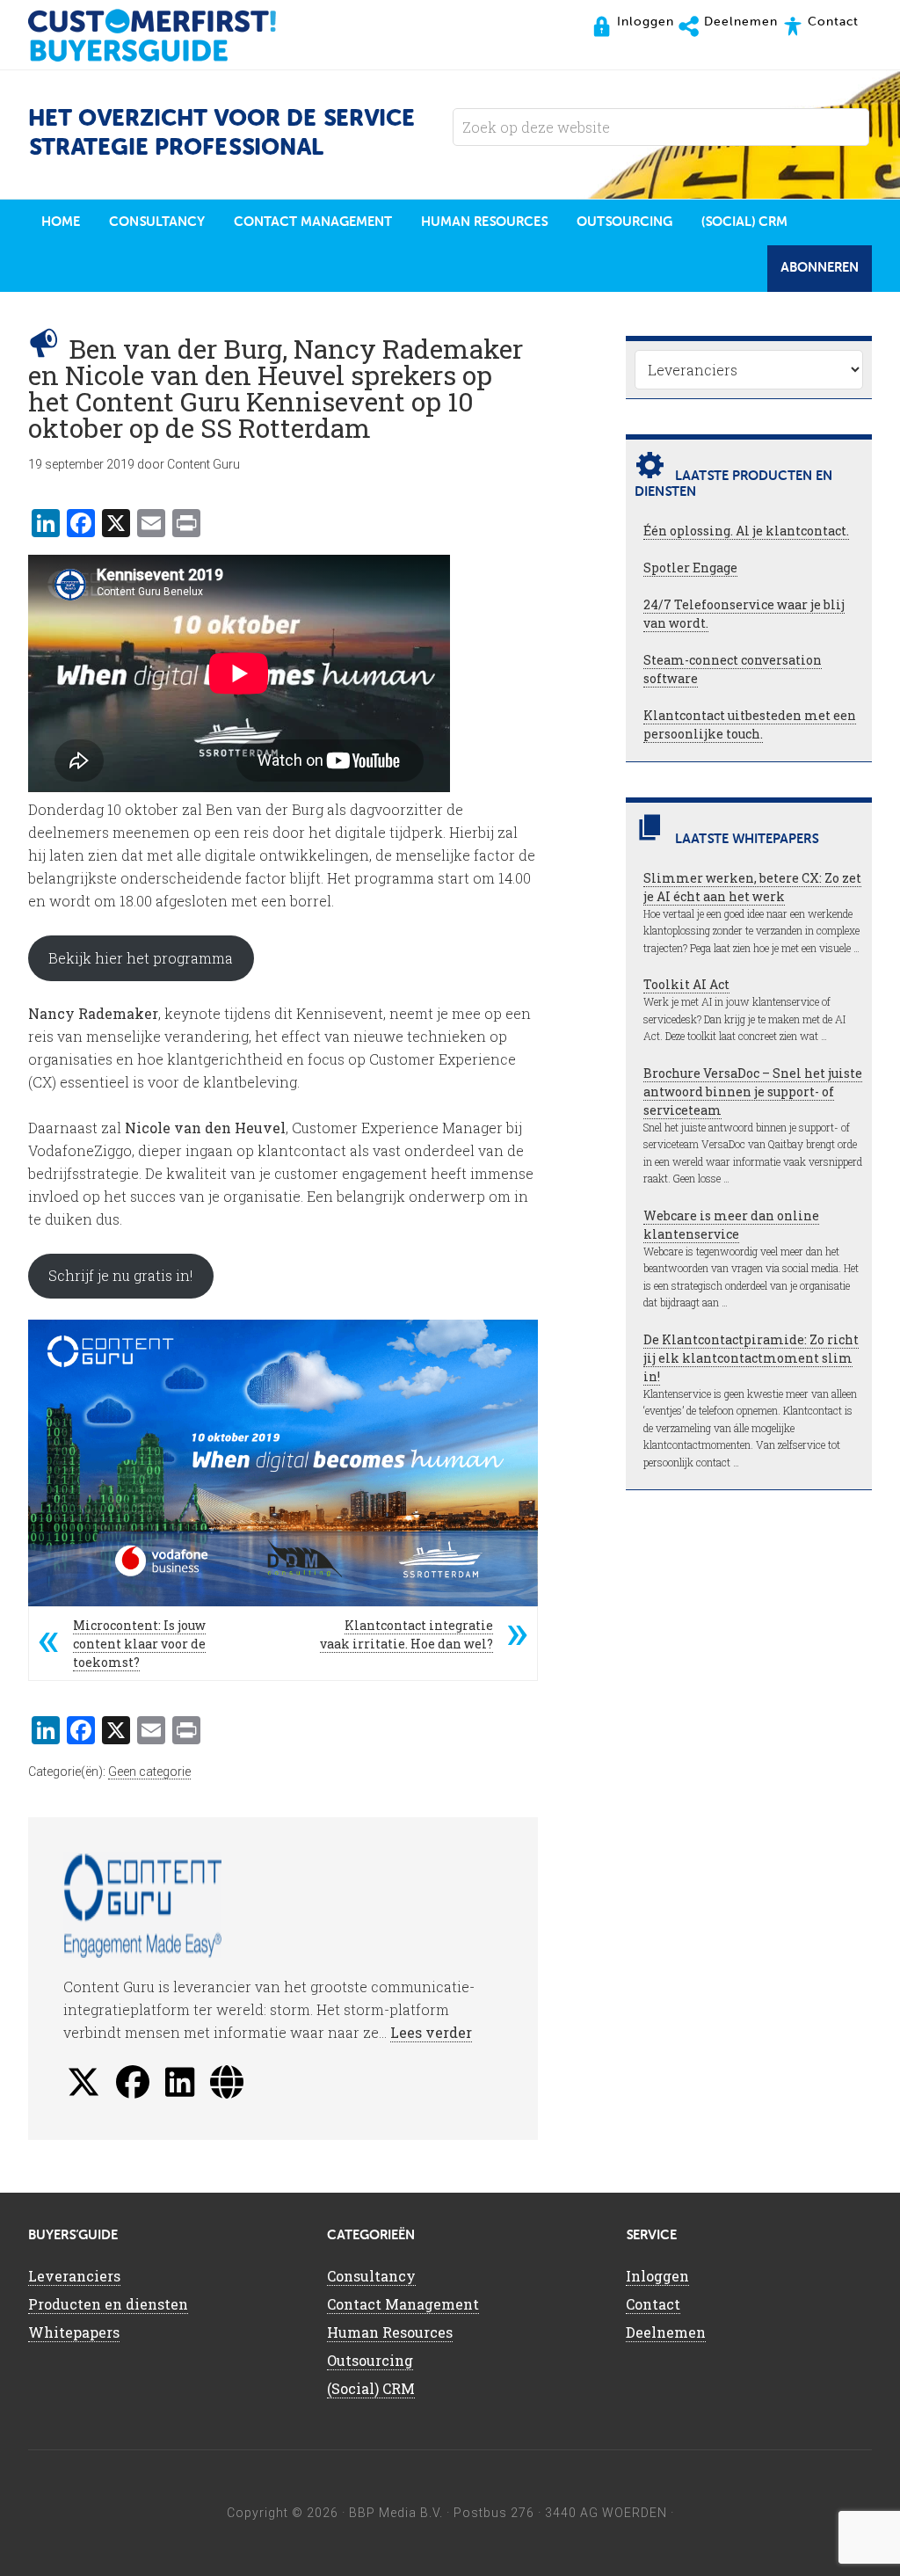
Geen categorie (149, 1772)
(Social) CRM (371, 2388)
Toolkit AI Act (686, 984)
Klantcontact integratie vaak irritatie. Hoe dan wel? (406, 1634)
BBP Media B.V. (396, 2513)
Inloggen (657, 2276)
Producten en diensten (108, 2304)
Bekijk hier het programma (141, 958)
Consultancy (371, 2276)
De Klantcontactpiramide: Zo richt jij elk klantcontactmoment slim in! (751, 1358)
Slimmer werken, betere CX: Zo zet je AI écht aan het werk (752, 887)
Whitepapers (74, 2332)
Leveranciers (74, 2276)
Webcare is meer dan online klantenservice (731, 1225)
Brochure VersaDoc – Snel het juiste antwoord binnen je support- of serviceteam (753, 1092)
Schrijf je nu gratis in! (120, 1275)
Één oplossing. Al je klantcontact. (746, 531)
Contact (653, 2304)
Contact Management (403, 2304)
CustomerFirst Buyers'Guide (169, 35)
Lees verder (431, 2032)
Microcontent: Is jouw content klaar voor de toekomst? (139, 1644)
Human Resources (390, 2332)
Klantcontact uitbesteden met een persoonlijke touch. (750, 724)
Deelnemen (666, 2332)
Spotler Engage (690, 568)
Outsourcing (370, 2360)
